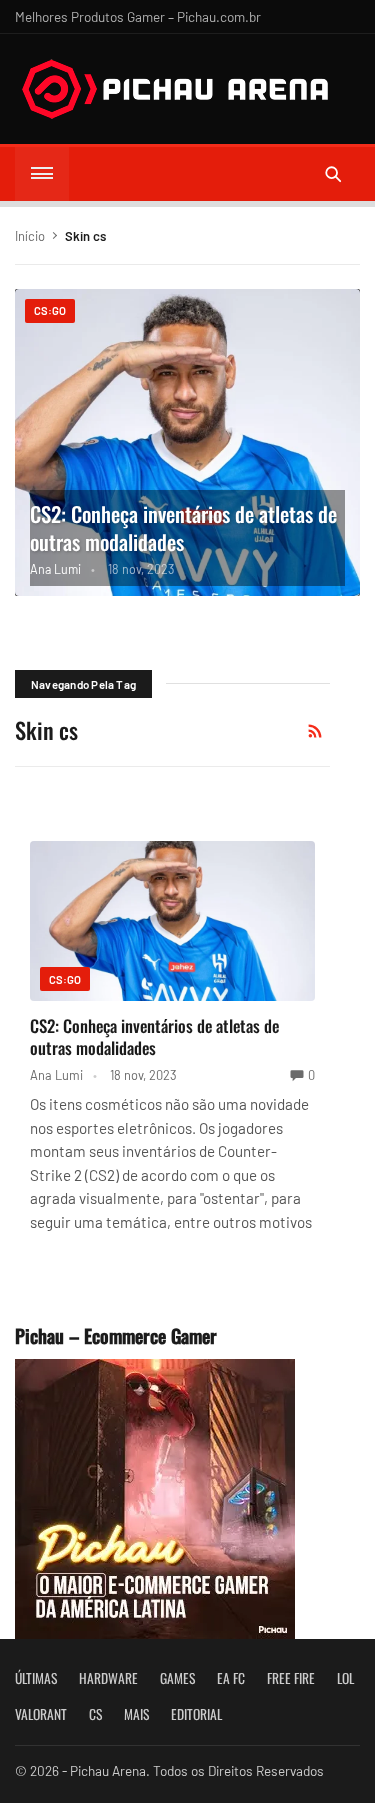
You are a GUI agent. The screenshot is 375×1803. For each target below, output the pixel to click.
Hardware (108, 1678)
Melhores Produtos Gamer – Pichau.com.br (138, 16)
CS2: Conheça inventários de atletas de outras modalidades (183, 527)
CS (95, 1714)
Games (177, 1678)
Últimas (36, 1678)
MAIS (136, 1714)
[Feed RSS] (315, 731)
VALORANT (41, 1714)
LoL (345, 1678)
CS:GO (50, 310)
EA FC (231, 1678)
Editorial (196, 1714)
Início (30, 236)
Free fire (291, 1678)
